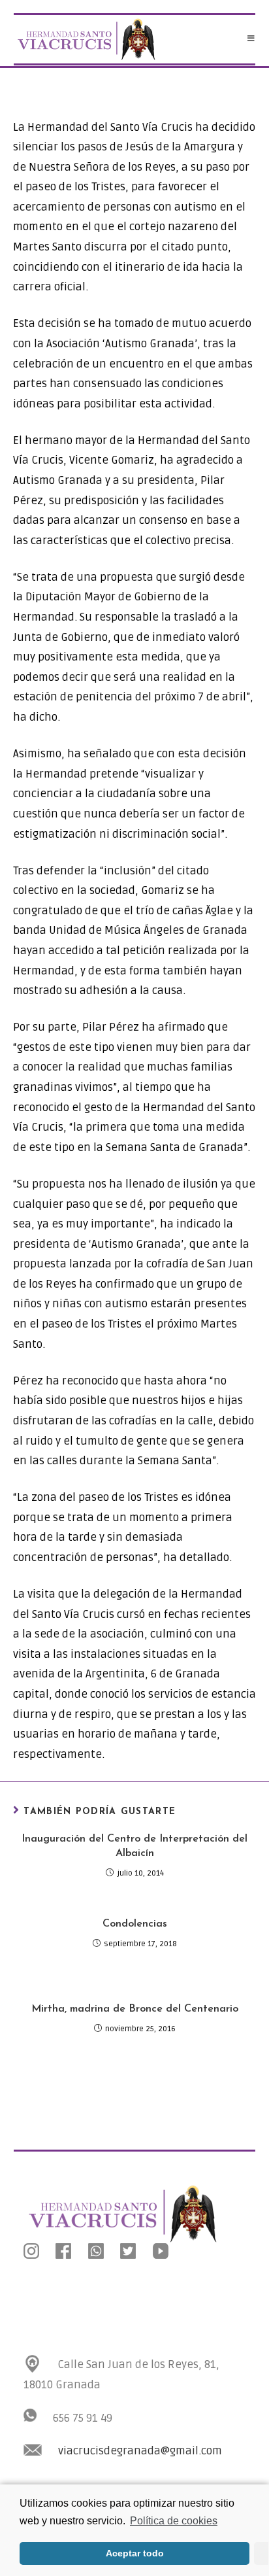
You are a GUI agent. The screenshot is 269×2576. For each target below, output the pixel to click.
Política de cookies (174, 2521)
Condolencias (135, 1924)
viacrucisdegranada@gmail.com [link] (140, 2451)
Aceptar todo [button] (135, 2553)
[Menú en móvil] (251, 39)
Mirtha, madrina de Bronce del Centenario (135, 2009)
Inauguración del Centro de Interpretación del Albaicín (134, 1846)
